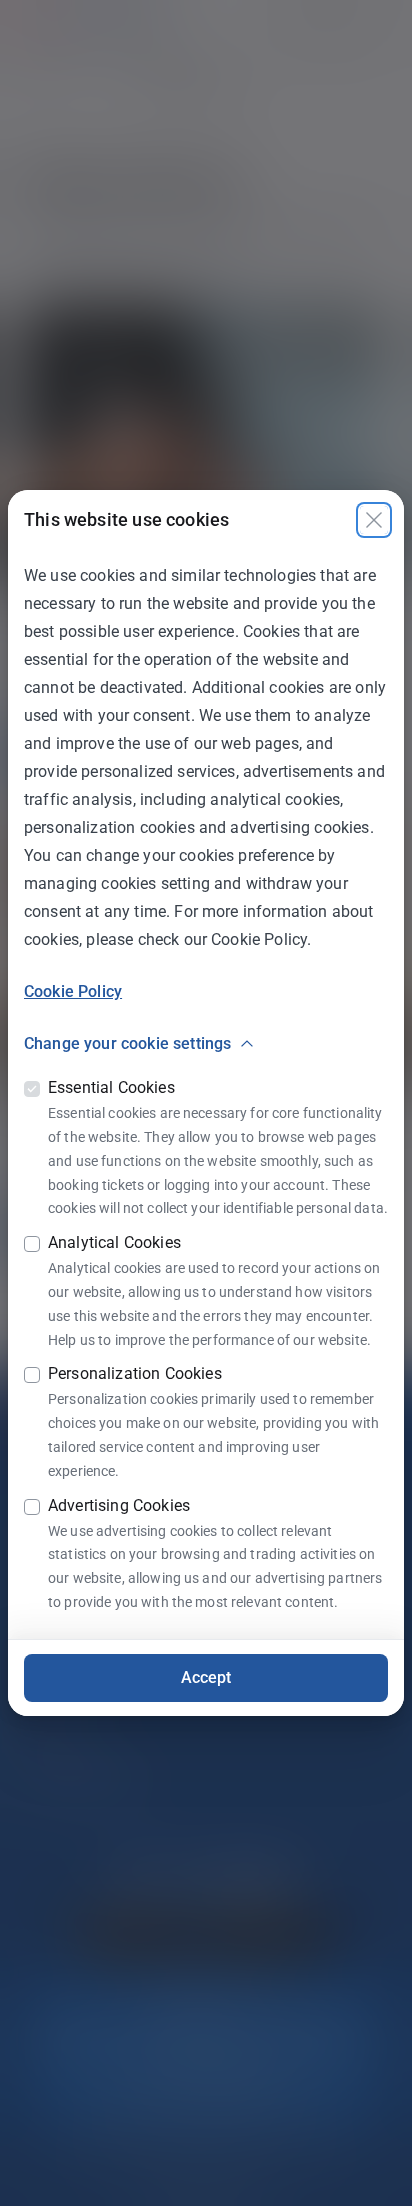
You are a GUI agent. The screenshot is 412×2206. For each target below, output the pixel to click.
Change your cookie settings (127, 1043)
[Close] (374, 520)
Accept (206, 1677)
